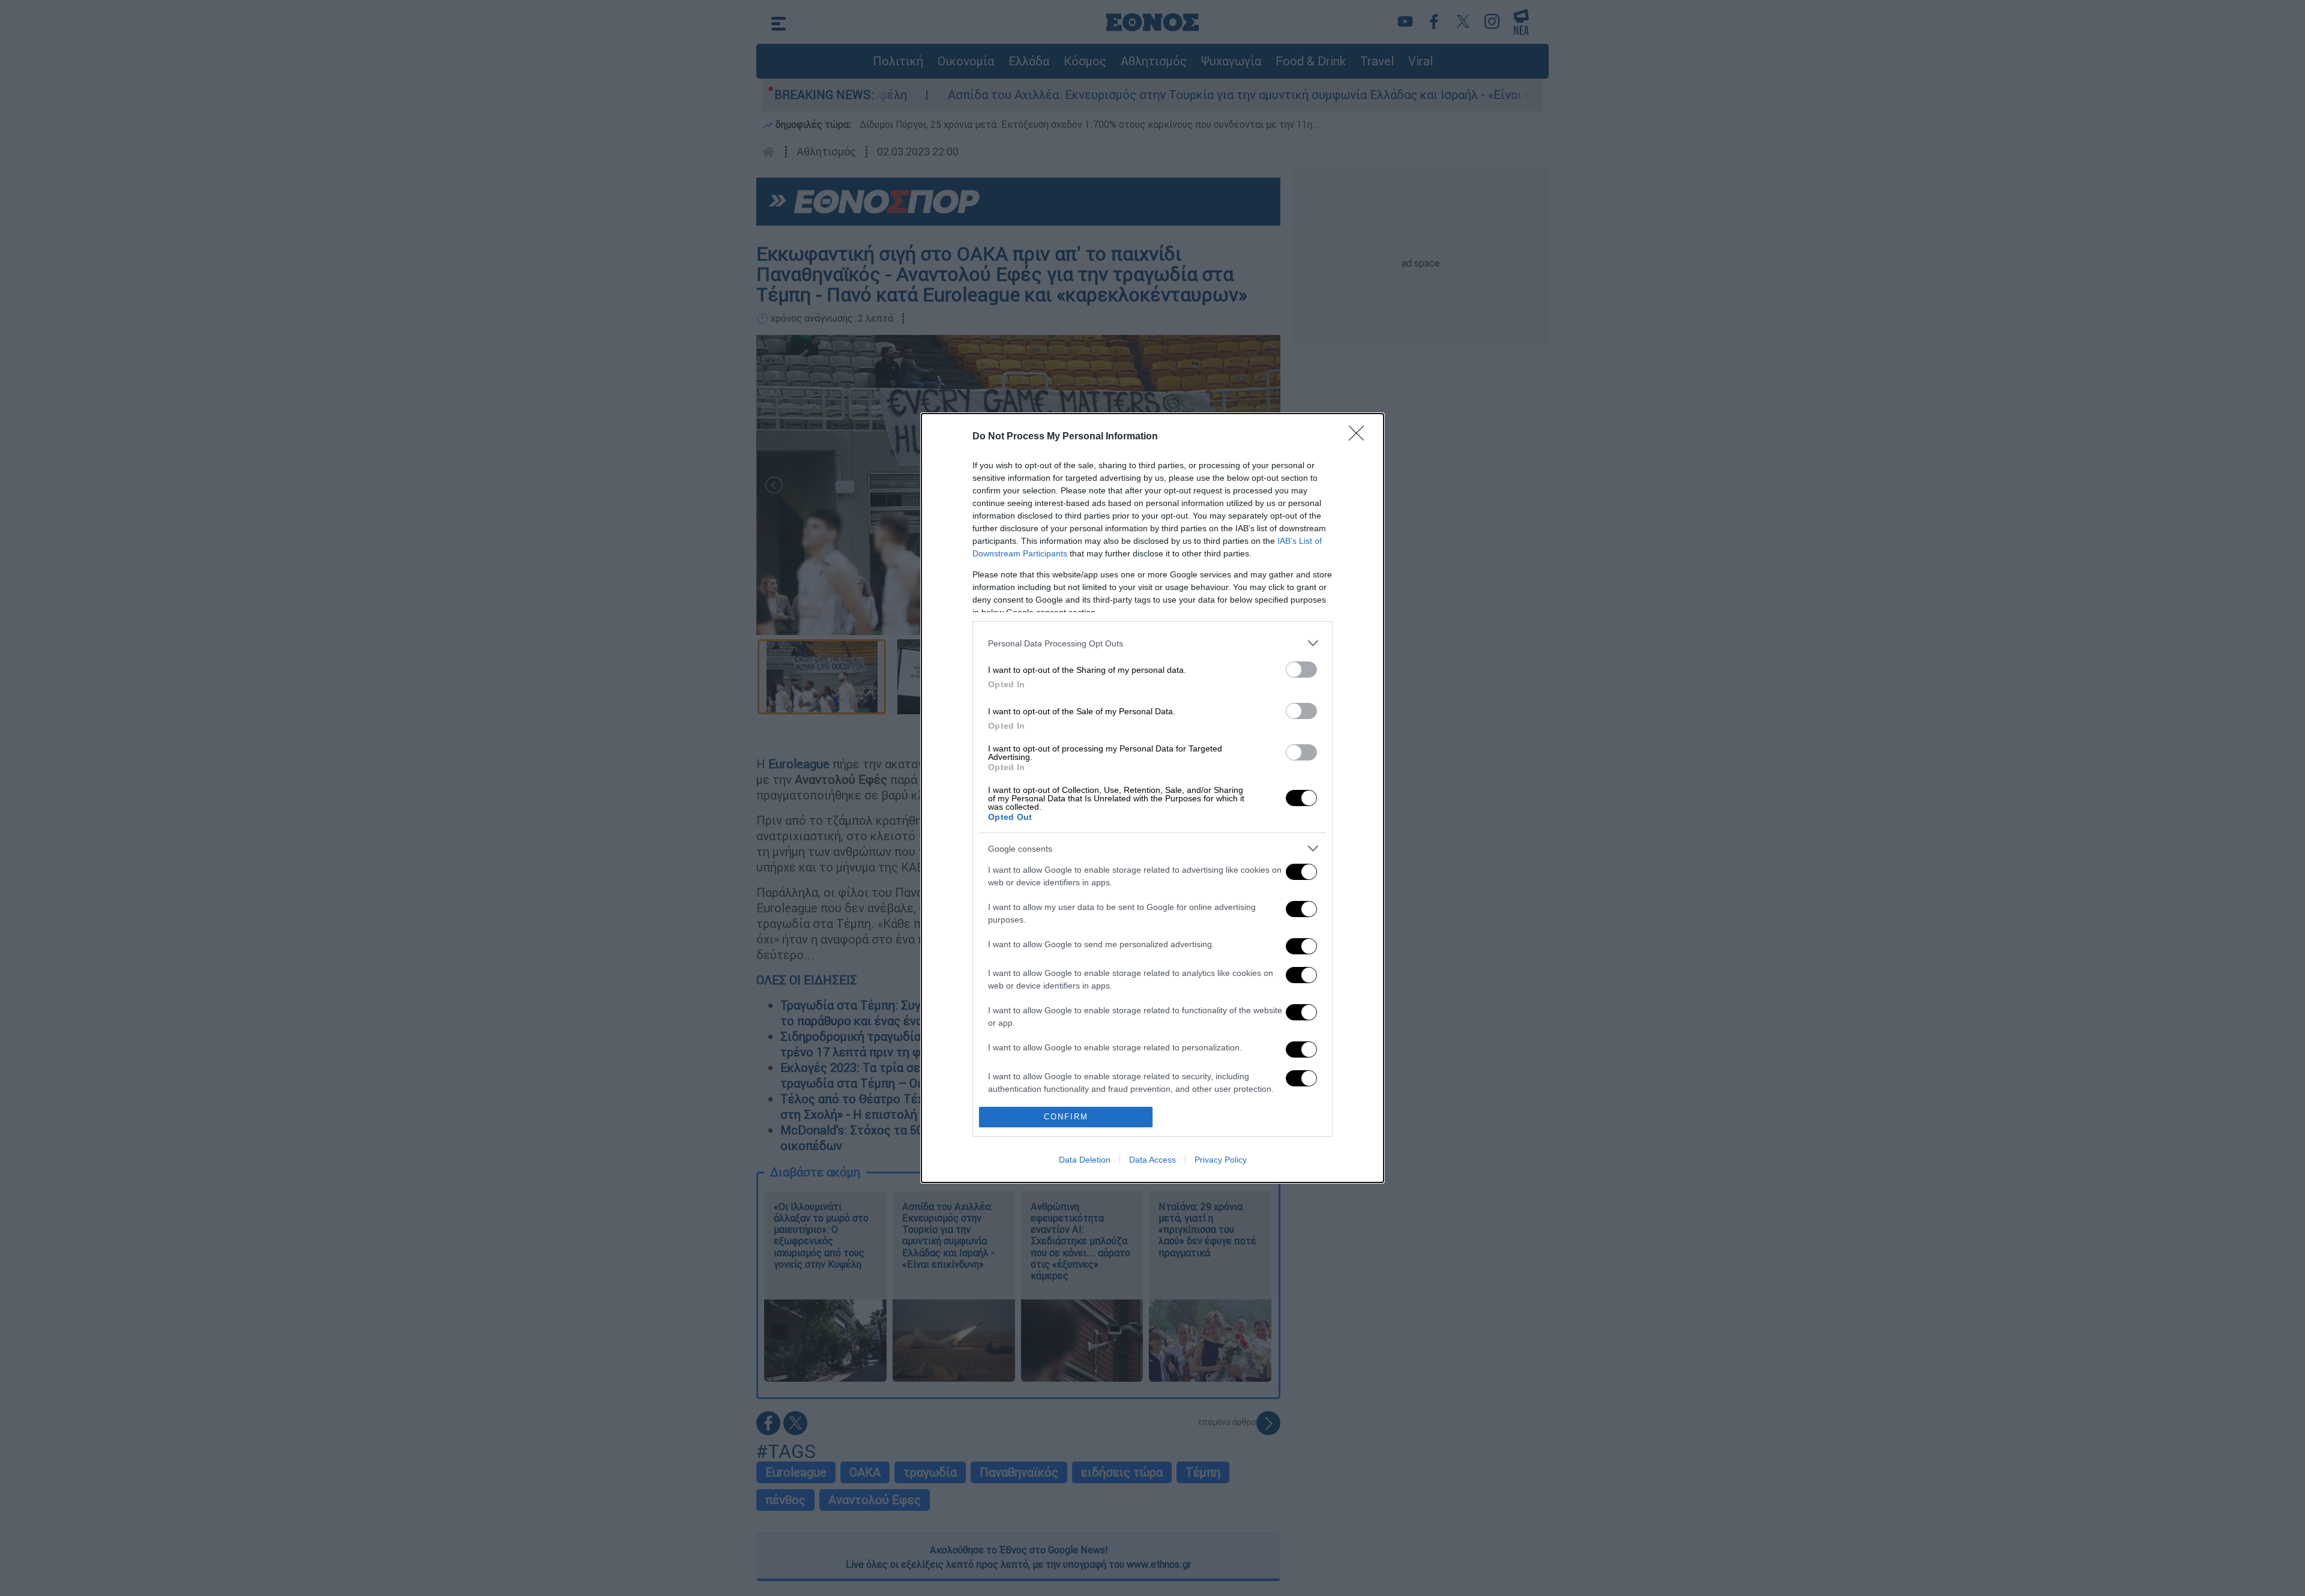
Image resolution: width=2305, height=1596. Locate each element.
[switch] (1301, 670)
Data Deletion (1085, 1160)
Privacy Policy (1221, 1160)
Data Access (1152, 1160)
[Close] (1360, 437)
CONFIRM (1066, 1117)
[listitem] (1152, 643)
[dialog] (1152, 798)
